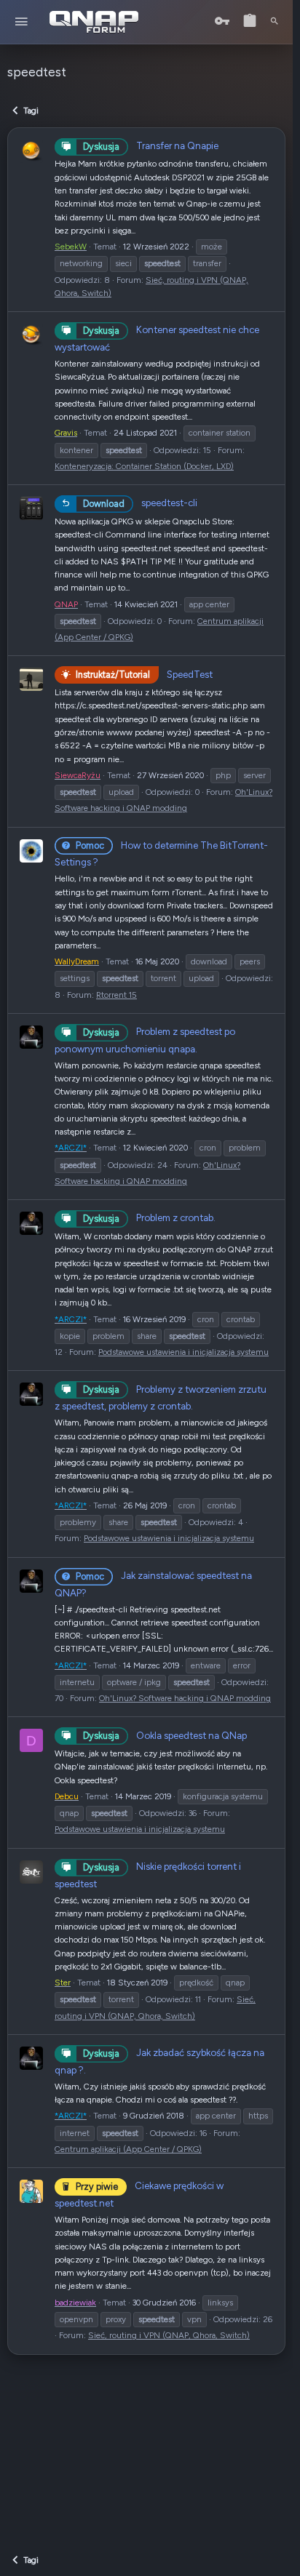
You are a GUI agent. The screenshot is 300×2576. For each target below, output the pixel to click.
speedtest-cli (140, 503)
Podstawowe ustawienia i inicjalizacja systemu (183, 1352)
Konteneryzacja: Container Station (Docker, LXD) (144, 466)
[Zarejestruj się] (250, 21)
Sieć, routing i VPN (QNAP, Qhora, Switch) (169, 2335)
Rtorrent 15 (117, 995)
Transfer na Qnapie (151, 145)
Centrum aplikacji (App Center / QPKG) (128, 2149)
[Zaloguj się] (222, 21)
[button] (21, 22)
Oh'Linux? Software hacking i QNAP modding (185, 1698)
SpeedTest (144, 674)
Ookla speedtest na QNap (165, 1735)
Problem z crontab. (149, 1217)
